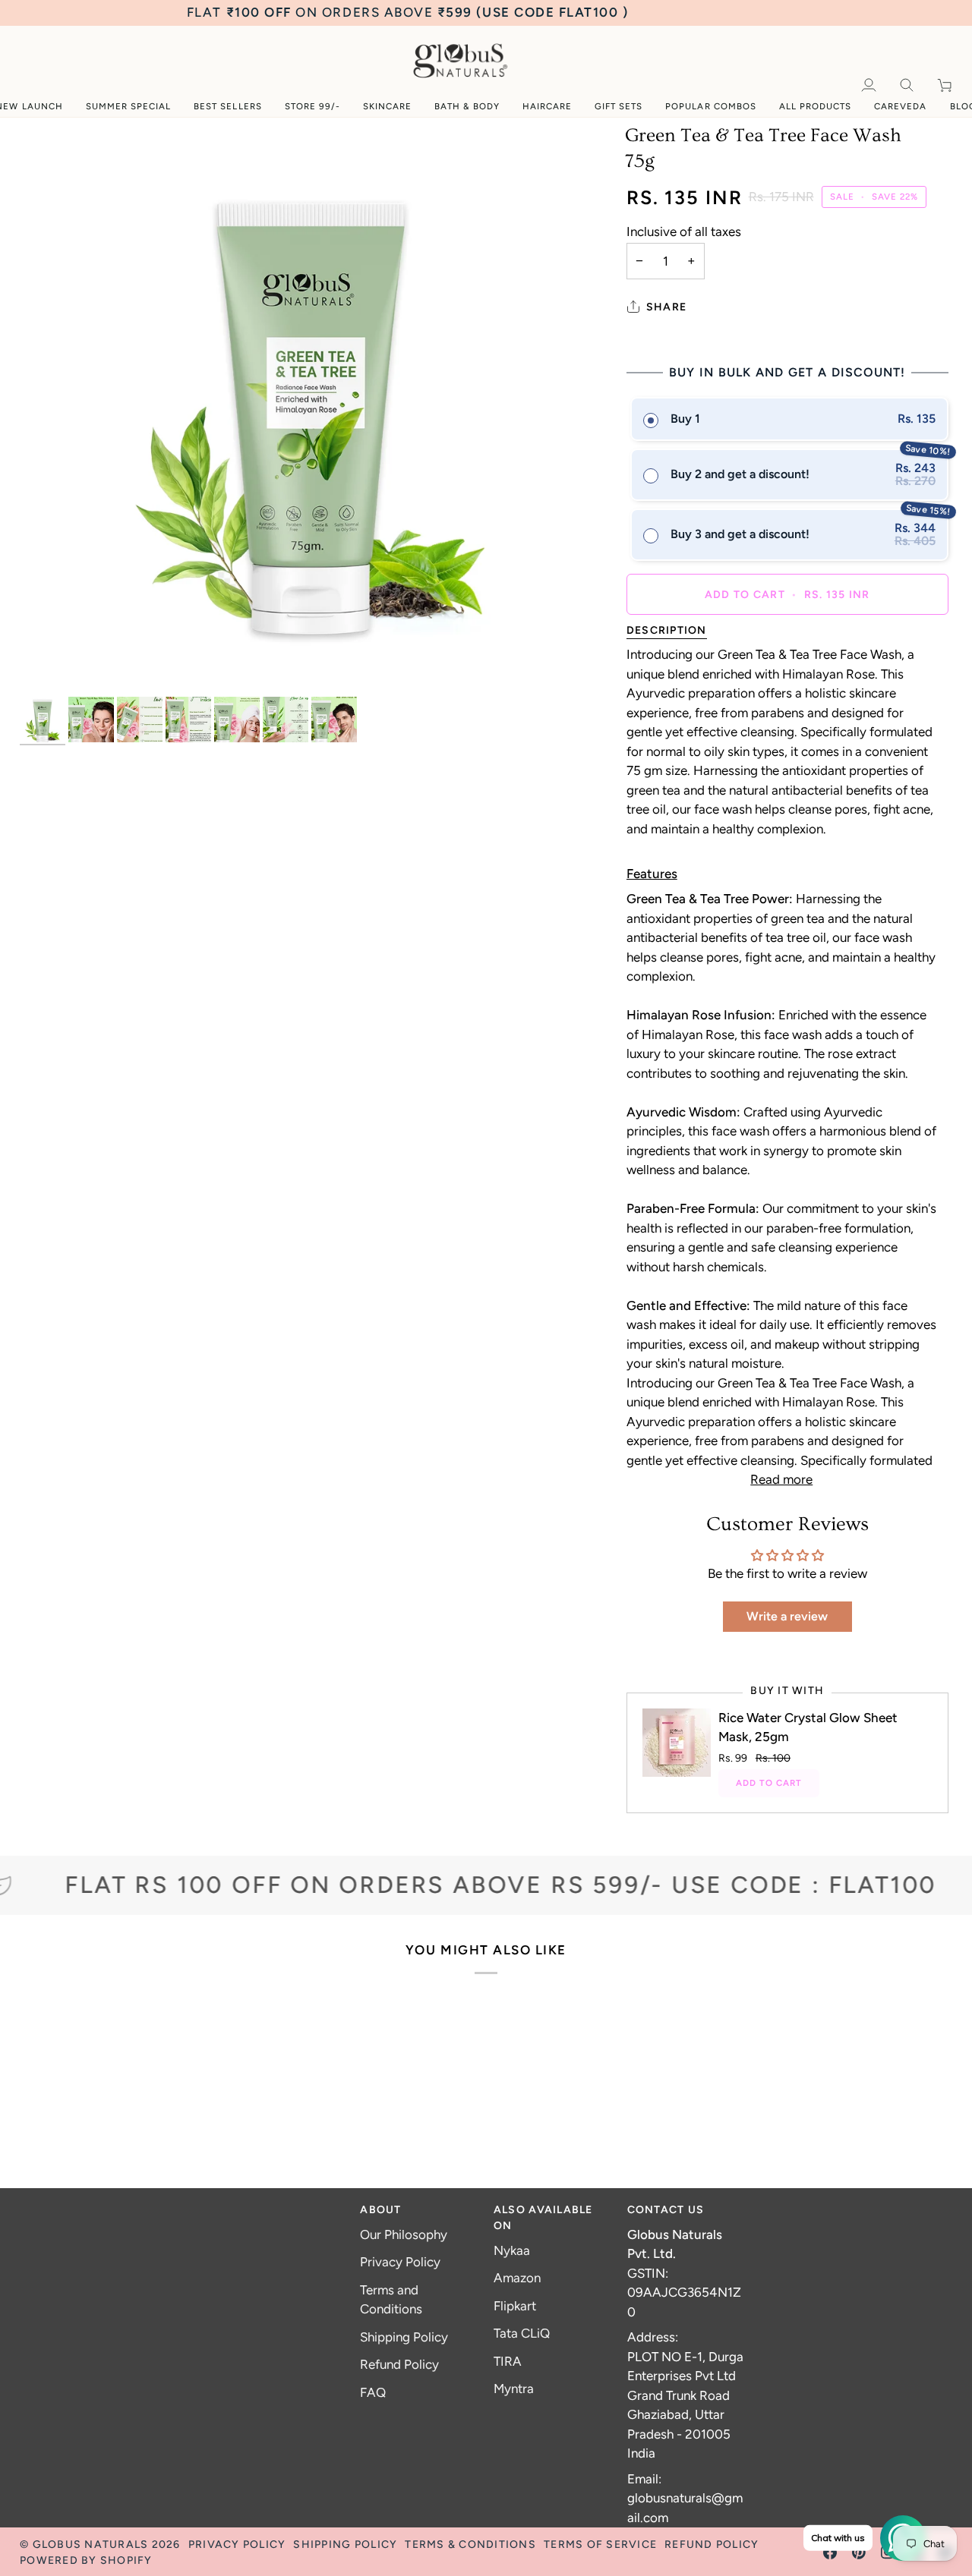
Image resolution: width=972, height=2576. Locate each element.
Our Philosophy (404, 2234)
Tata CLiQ (522, 2333)
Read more (781, 1479)
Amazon (517, 2278)
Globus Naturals (91, 2545)
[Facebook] (830, 2552)
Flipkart (515, 2306)
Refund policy (712, 2545)
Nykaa (512, 2250)
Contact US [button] (666, 2210)
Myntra (514, 2389)
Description (667, 630)
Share (666, 307)
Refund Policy (399, 2364)
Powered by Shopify (86, 2560)
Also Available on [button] (543, 2218)
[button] (312, 107)
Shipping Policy (404, 2337)
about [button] (380, 2210)
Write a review (787, 1616)
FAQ (373, 2392)
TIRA (508, 2361)
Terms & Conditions (470, 2545)
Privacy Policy (400, 2262)
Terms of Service (600, 2545)
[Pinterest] (859, 2552)
